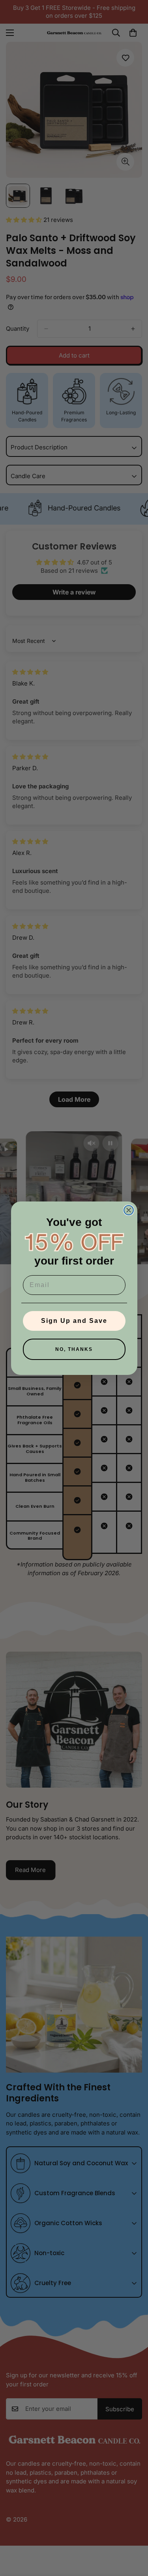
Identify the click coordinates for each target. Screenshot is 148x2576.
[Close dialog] (129, 1210)
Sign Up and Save (74, 1321)
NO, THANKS (74, 1349)
